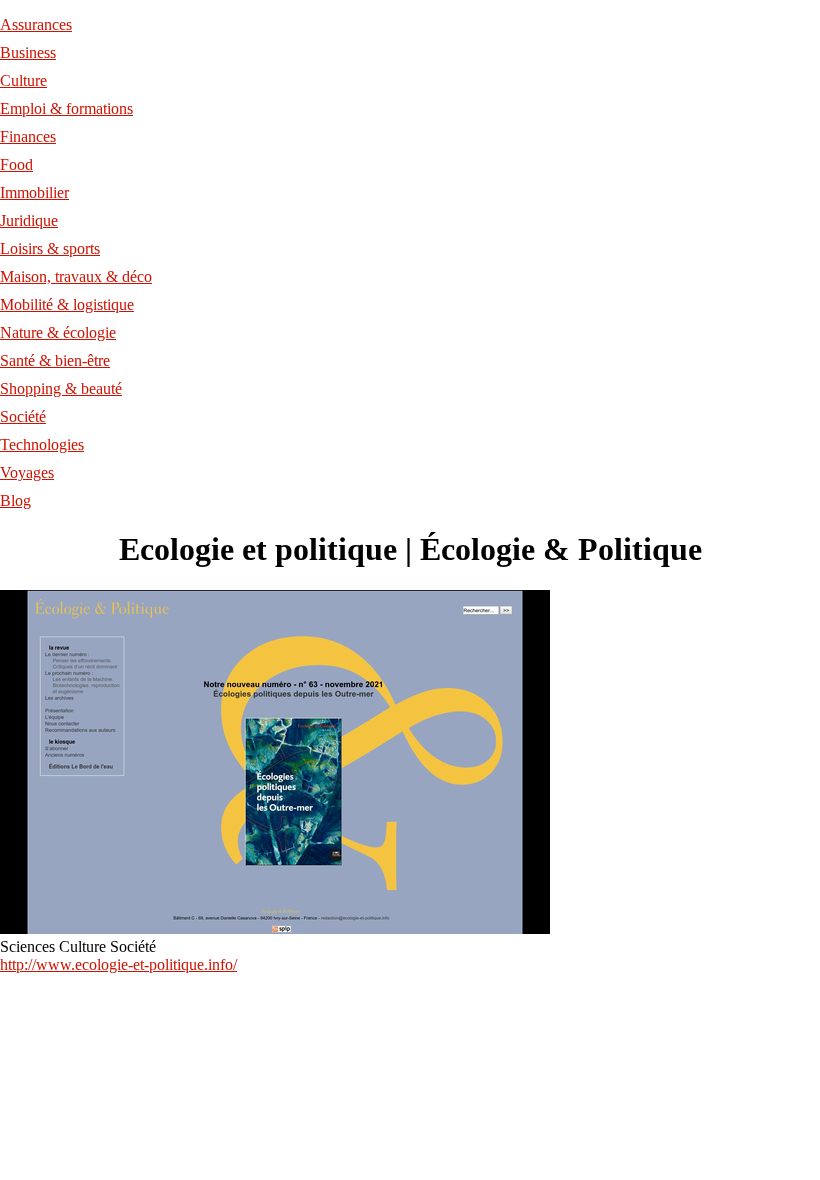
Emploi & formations (66, 108)
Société (23, 416)
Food (16, 164)
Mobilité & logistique (67, 304)
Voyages (27, 472)
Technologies (42, 444)
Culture (23, 80)
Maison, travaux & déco (76, 276)
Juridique (29, 220)
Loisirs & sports (50, 248)
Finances (28, 136)
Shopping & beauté (61, 388)
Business (28, 52)
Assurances (36, 24)
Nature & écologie (58, 332)
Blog (15, 500)
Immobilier (34, 192)
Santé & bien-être (55, 360)
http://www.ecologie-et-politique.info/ (118, 964)
